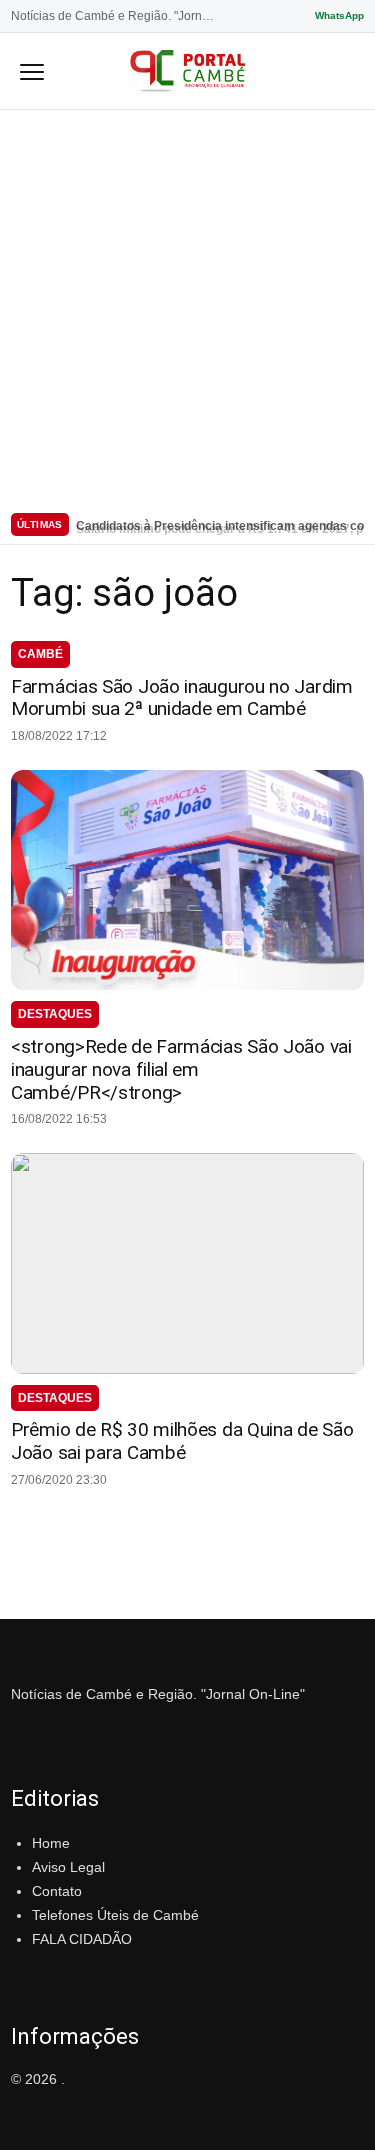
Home (51, 1843)
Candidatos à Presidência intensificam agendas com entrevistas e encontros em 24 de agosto (220, 524)
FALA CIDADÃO (82, 1939)
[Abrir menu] (32, 71)
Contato (57, 1891)
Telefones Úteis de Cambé (115, 1915)
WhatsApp (339, 15)
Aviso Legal (68, 1867)
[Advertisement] (187, 307)
